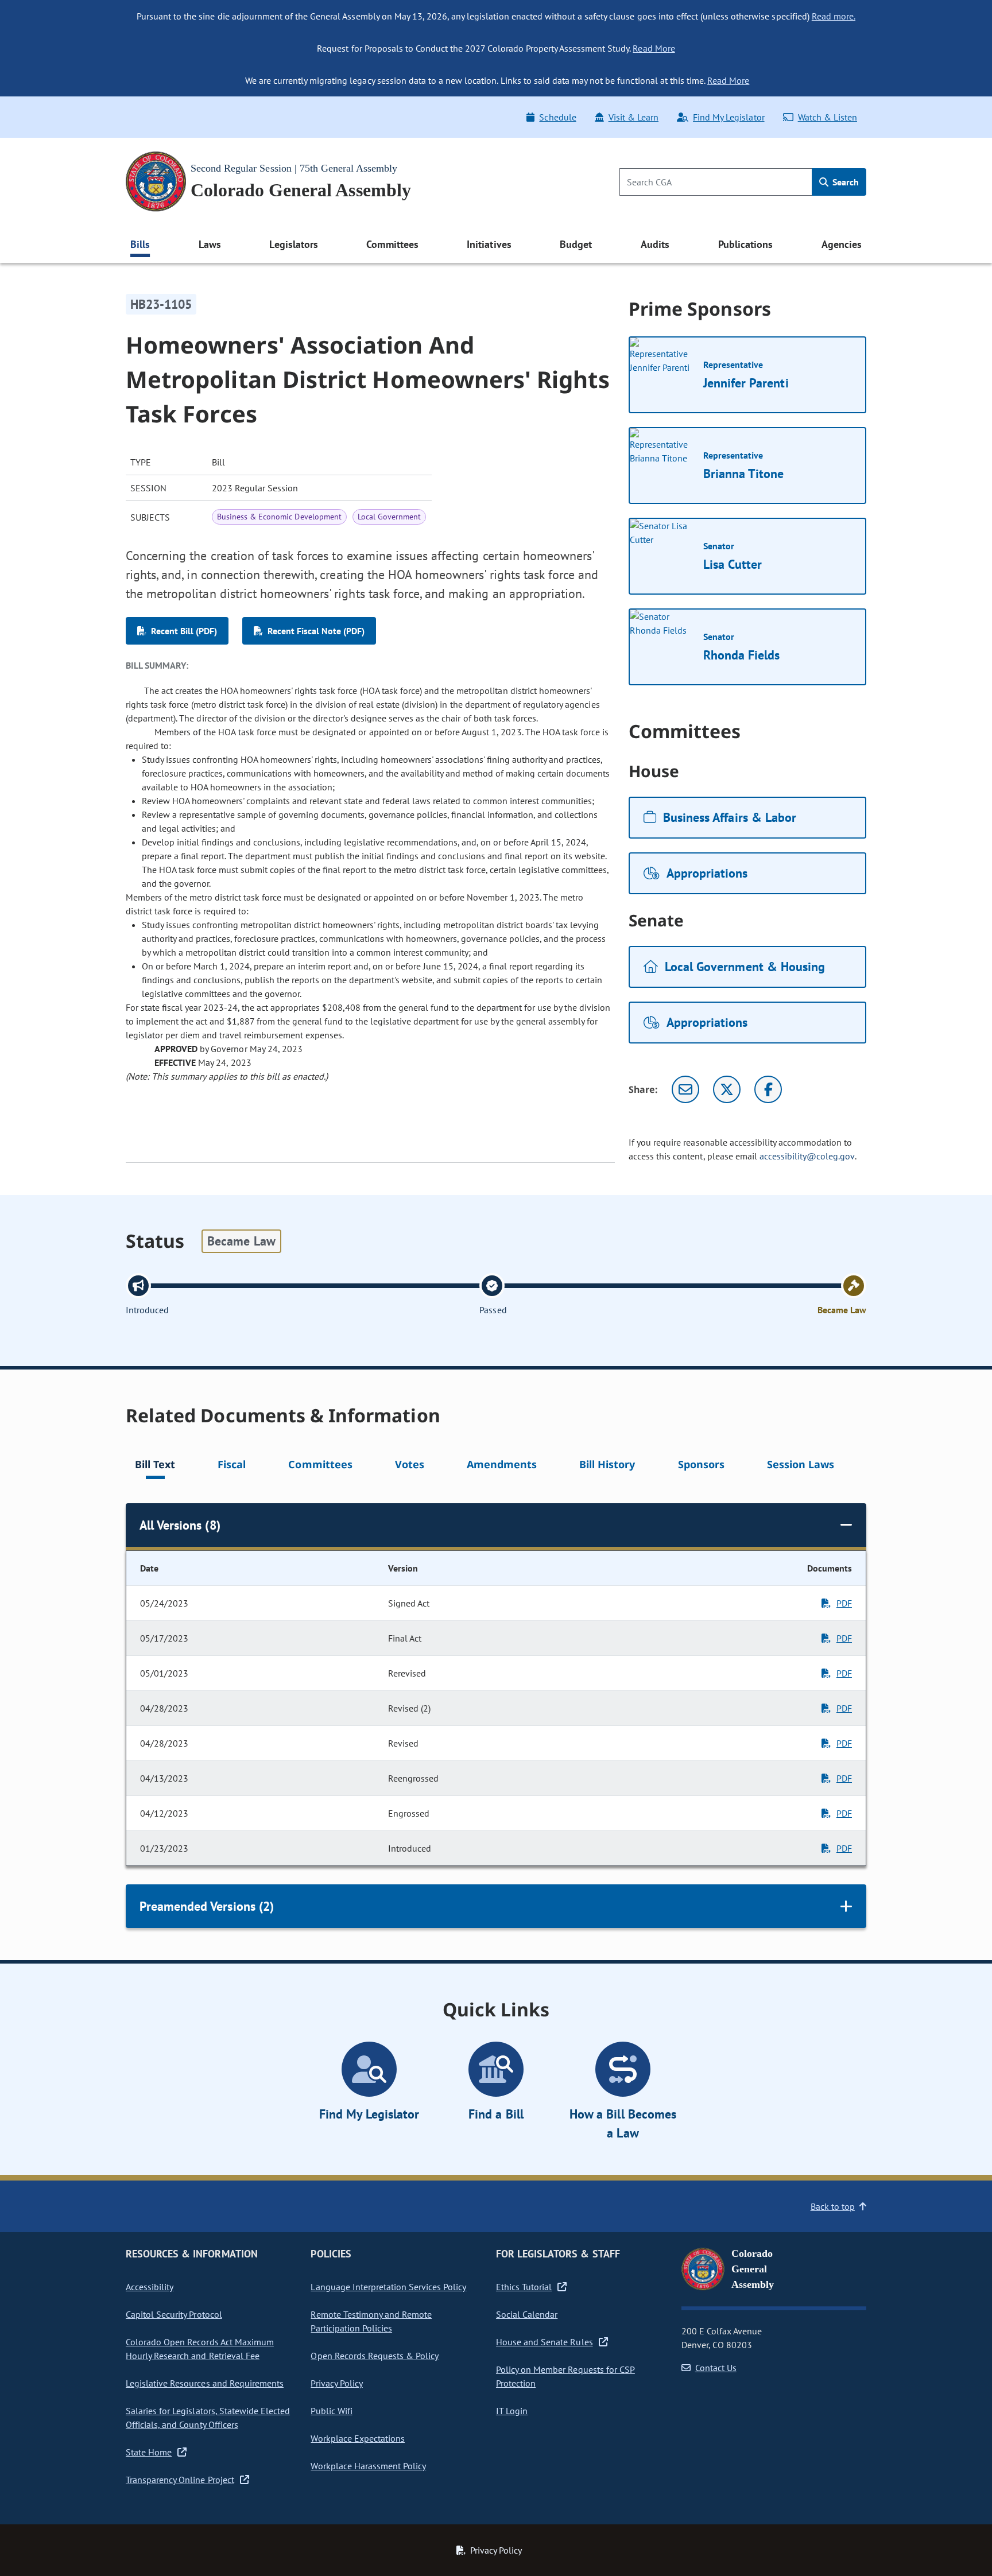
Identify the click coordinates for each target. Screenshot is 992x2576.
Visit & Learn (633, 117)
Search (844, 182)
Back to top (833, 2206)
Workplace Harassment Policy (368, 2466)
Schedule (557, 117)
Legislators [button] (293, 244)
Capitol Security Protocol (174, 2314)
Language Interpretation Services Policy (388, 2287)
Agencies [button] (842, 244)
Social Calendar (527, 2314)
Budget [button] (576, 244)
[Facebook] (768, 1089)
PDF (844, 1603)
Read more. (834, 16)
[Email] (685, 1089)
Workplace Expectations (358, 2438)
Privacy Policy (336, 2383)
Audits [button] (655, 244)
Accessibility (150, 2287)
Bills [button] (140, 244)
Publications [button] (745, 244)
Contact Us (716, 2368)
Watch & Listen (828, 117)
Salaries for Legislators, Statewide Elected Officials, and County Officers (208, 2418)
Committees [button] (392, 244)
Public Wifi (331, 2411)
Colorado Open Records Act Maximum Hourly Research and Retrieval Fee (200, 2349)
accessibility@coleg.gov (807, 1156)
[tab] (155, 1466)
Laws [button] (210, 244)
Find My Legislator (728, 117)
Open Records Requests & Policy (375, 2356)
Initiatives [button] (489, 244)
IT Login (512, 2411)
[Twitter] (727, 1089)
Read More (654, 48)
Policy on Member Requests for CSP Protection (565, 2376)
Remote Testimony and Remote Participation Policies (371, 2321)
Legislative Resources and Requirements (205, 2383)
